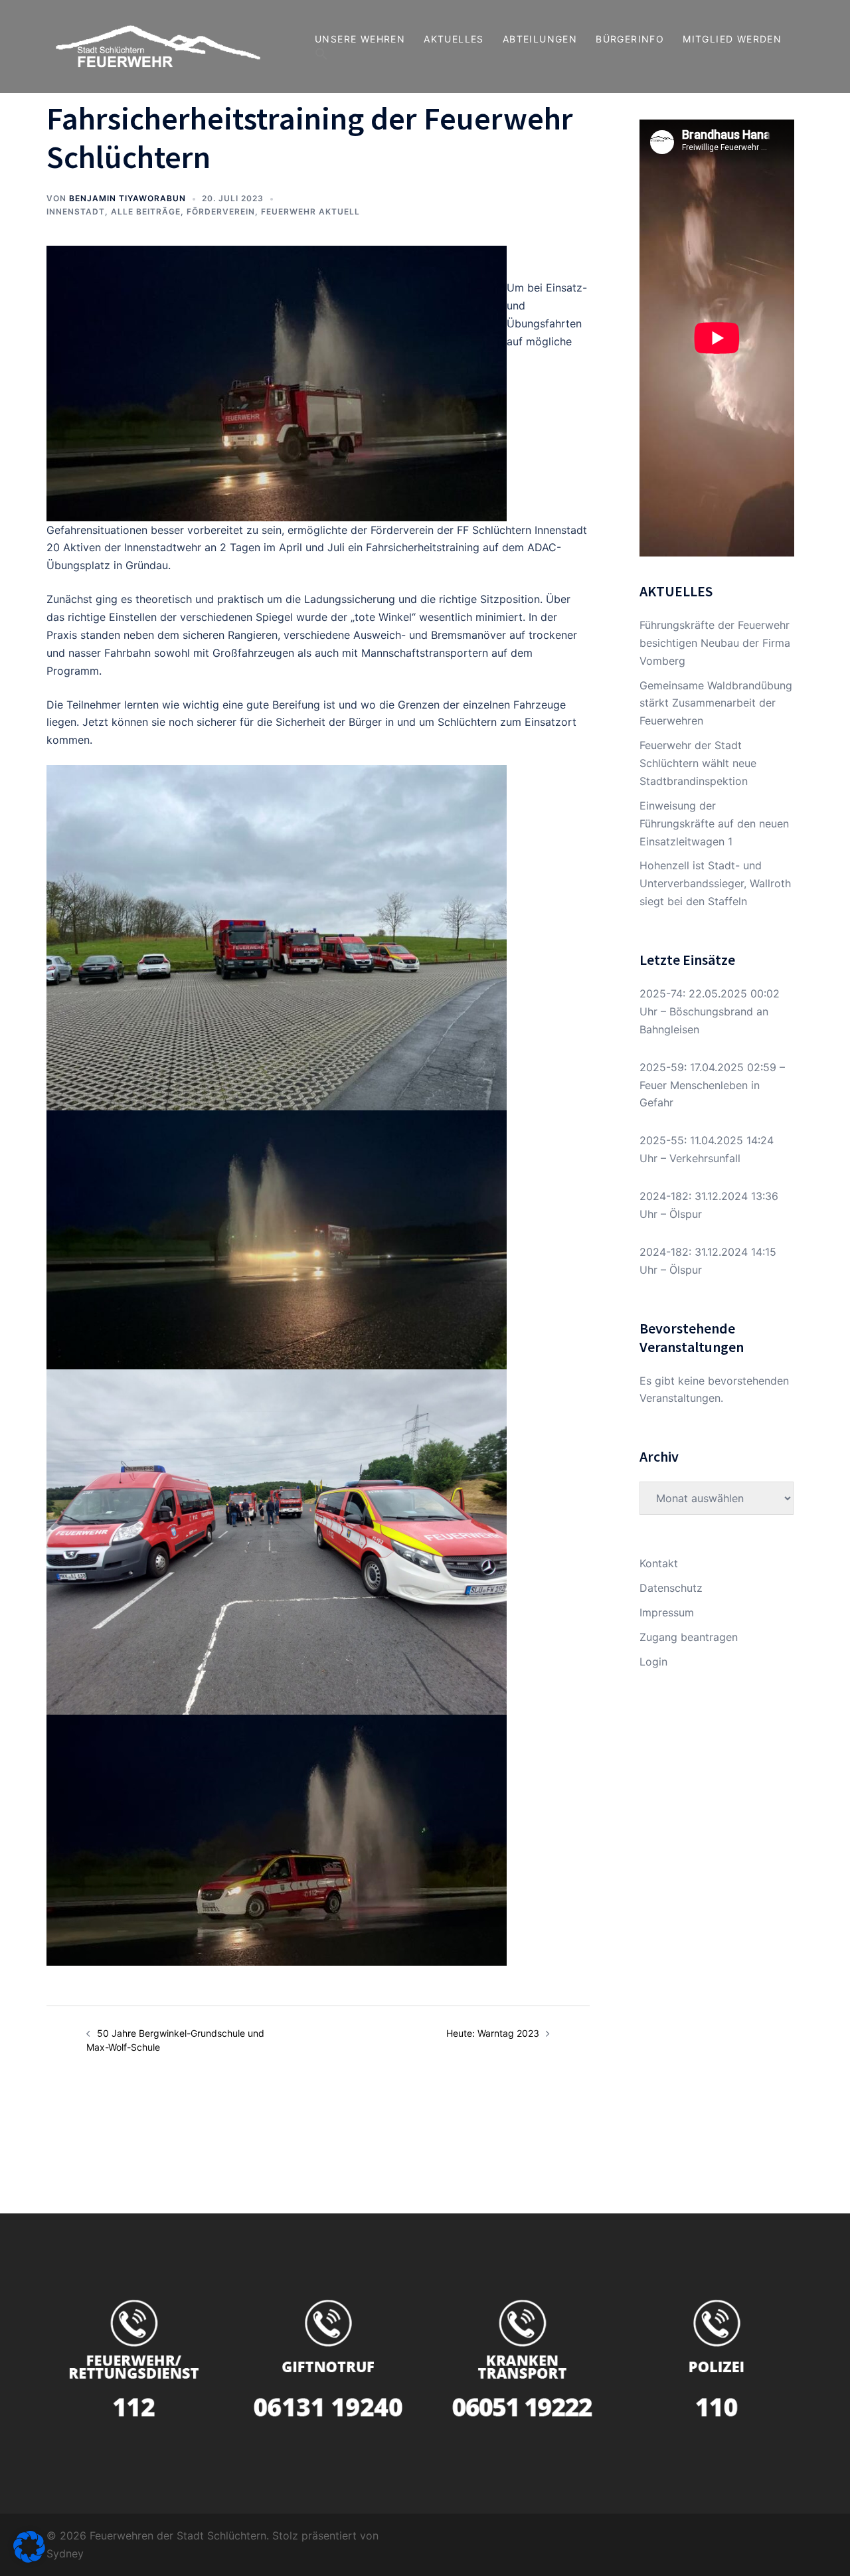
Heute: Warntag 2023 (493, 2033)
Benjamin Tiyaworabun (127, 198)
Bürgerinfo (630, 39)
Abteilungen (540, 39)
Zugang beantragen (689, 1637)
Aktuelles (454, 39)
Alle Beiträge (146, 212)
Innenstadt (76, 212)
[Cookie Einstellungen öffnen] (29, 2559)
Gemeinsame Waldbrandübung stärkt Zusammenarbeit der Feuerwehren (716, 703)
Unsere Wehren (360, 39)
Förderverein (221, 212)
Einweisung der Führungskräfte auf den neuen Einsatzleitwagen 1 (714, 823)
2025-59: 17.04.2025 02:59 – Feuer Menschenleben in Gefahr (712, 1085)
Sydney (65, 2553)
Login (653, 1662)
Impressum (667, 1612)
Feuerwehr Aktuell (310, 212)
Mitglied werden (732, 39)
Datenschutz (671, 1588)
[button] (321, 54)
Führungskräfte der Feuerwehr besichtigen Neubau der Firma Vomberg (715, 643)
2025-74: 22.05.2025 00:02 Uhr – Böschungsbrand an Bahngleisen (710, 1011)
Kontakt (659, 1563)
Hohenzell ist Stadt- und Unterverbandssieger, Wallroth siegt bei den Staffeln (715, 883)
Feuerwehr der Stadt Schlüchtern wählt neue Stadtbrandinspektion (698, 763)
